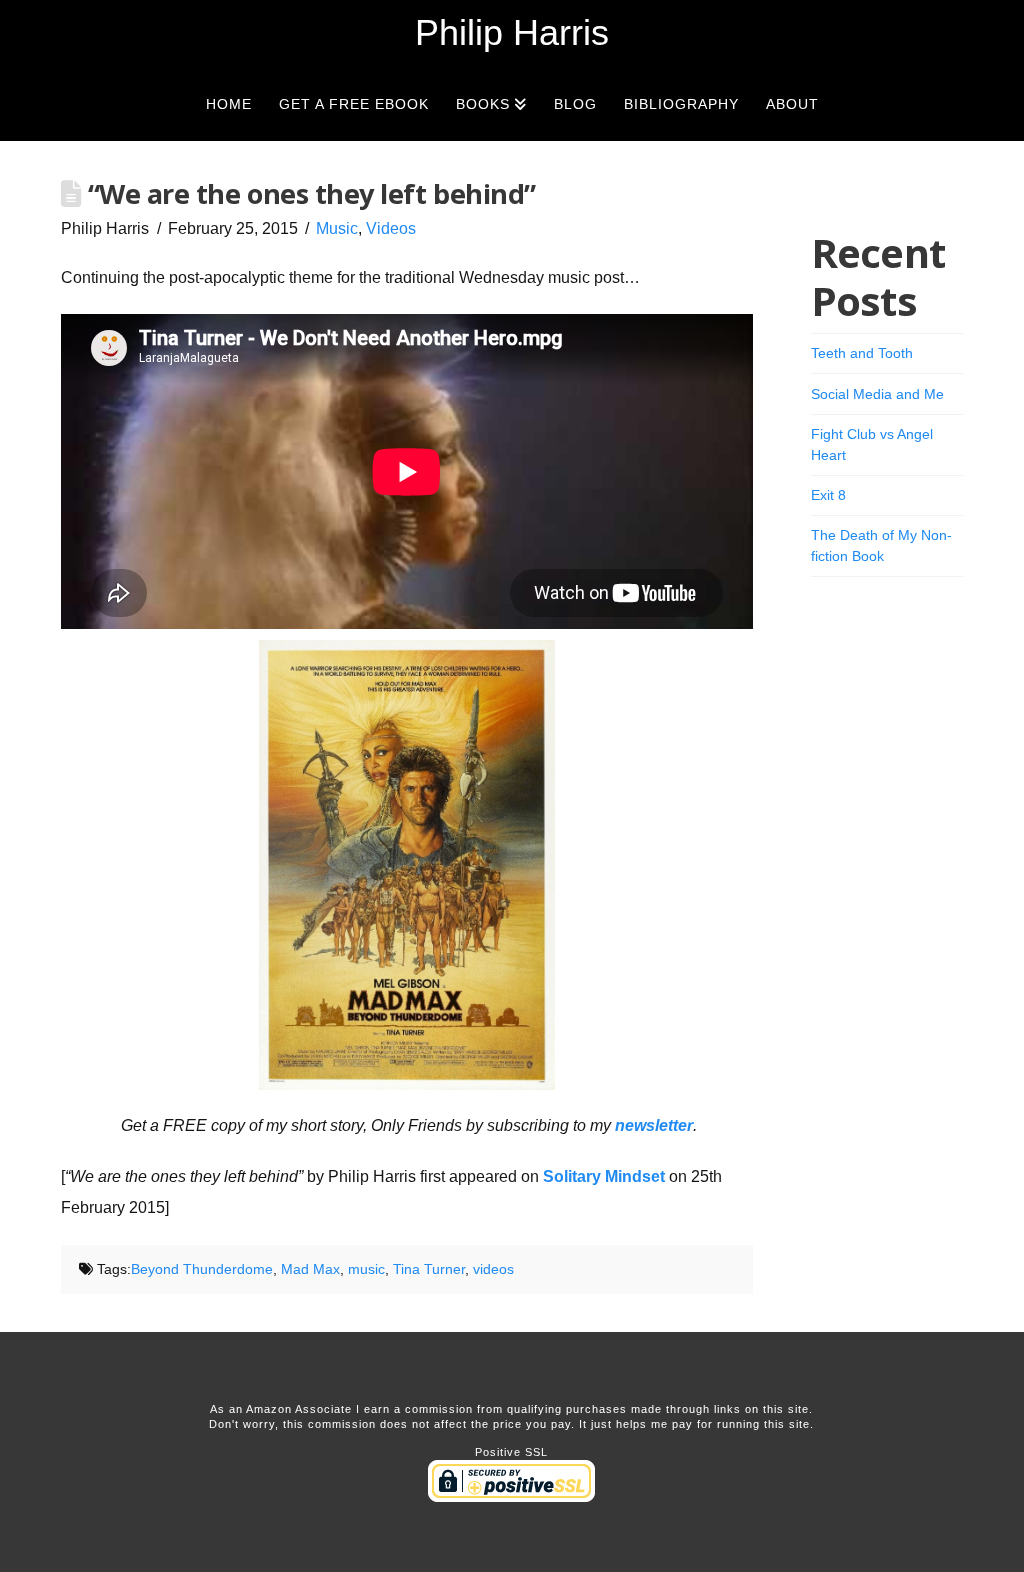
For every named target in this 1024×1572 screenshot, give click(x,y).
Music (337, 228)
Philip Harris (512, 33)
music (366, 1269)
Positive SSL (511, 1452)
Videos (391, 228)
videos (493, 1269)
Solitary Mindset (604, 1176)
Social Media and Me (877, 394)
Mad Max (310, 1269)
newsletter (654, 1125)
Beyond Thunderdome (202, 1269)
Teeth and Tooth (862, 353)
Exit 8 (828, 495)
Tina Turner (429, 1269)
